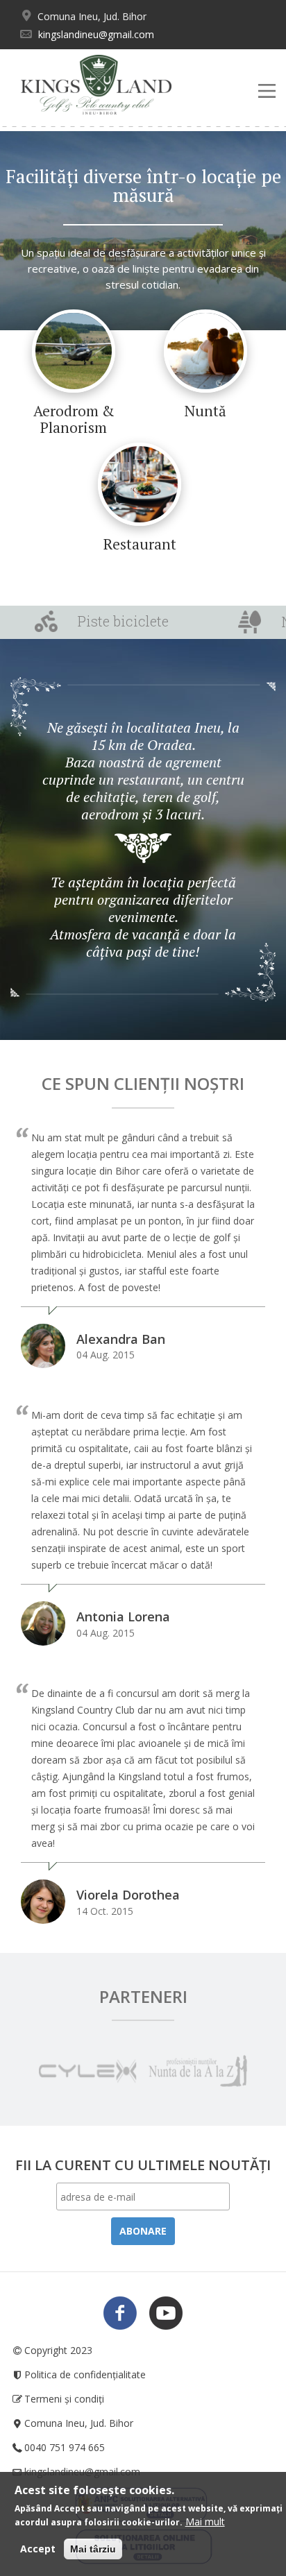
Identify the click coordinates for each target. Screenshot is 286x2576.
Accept (38, 2549)
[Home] (96, 85)
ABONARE (143, 2231)
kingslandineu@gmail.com (96, 34)
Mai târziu (93, 2549)
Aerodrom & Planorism (74, 419)
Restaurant (140, 544)
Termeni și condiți (64, 2399)
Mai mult (205, 2522)
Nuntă (205, 411)
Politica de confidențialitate (85, 2374)
